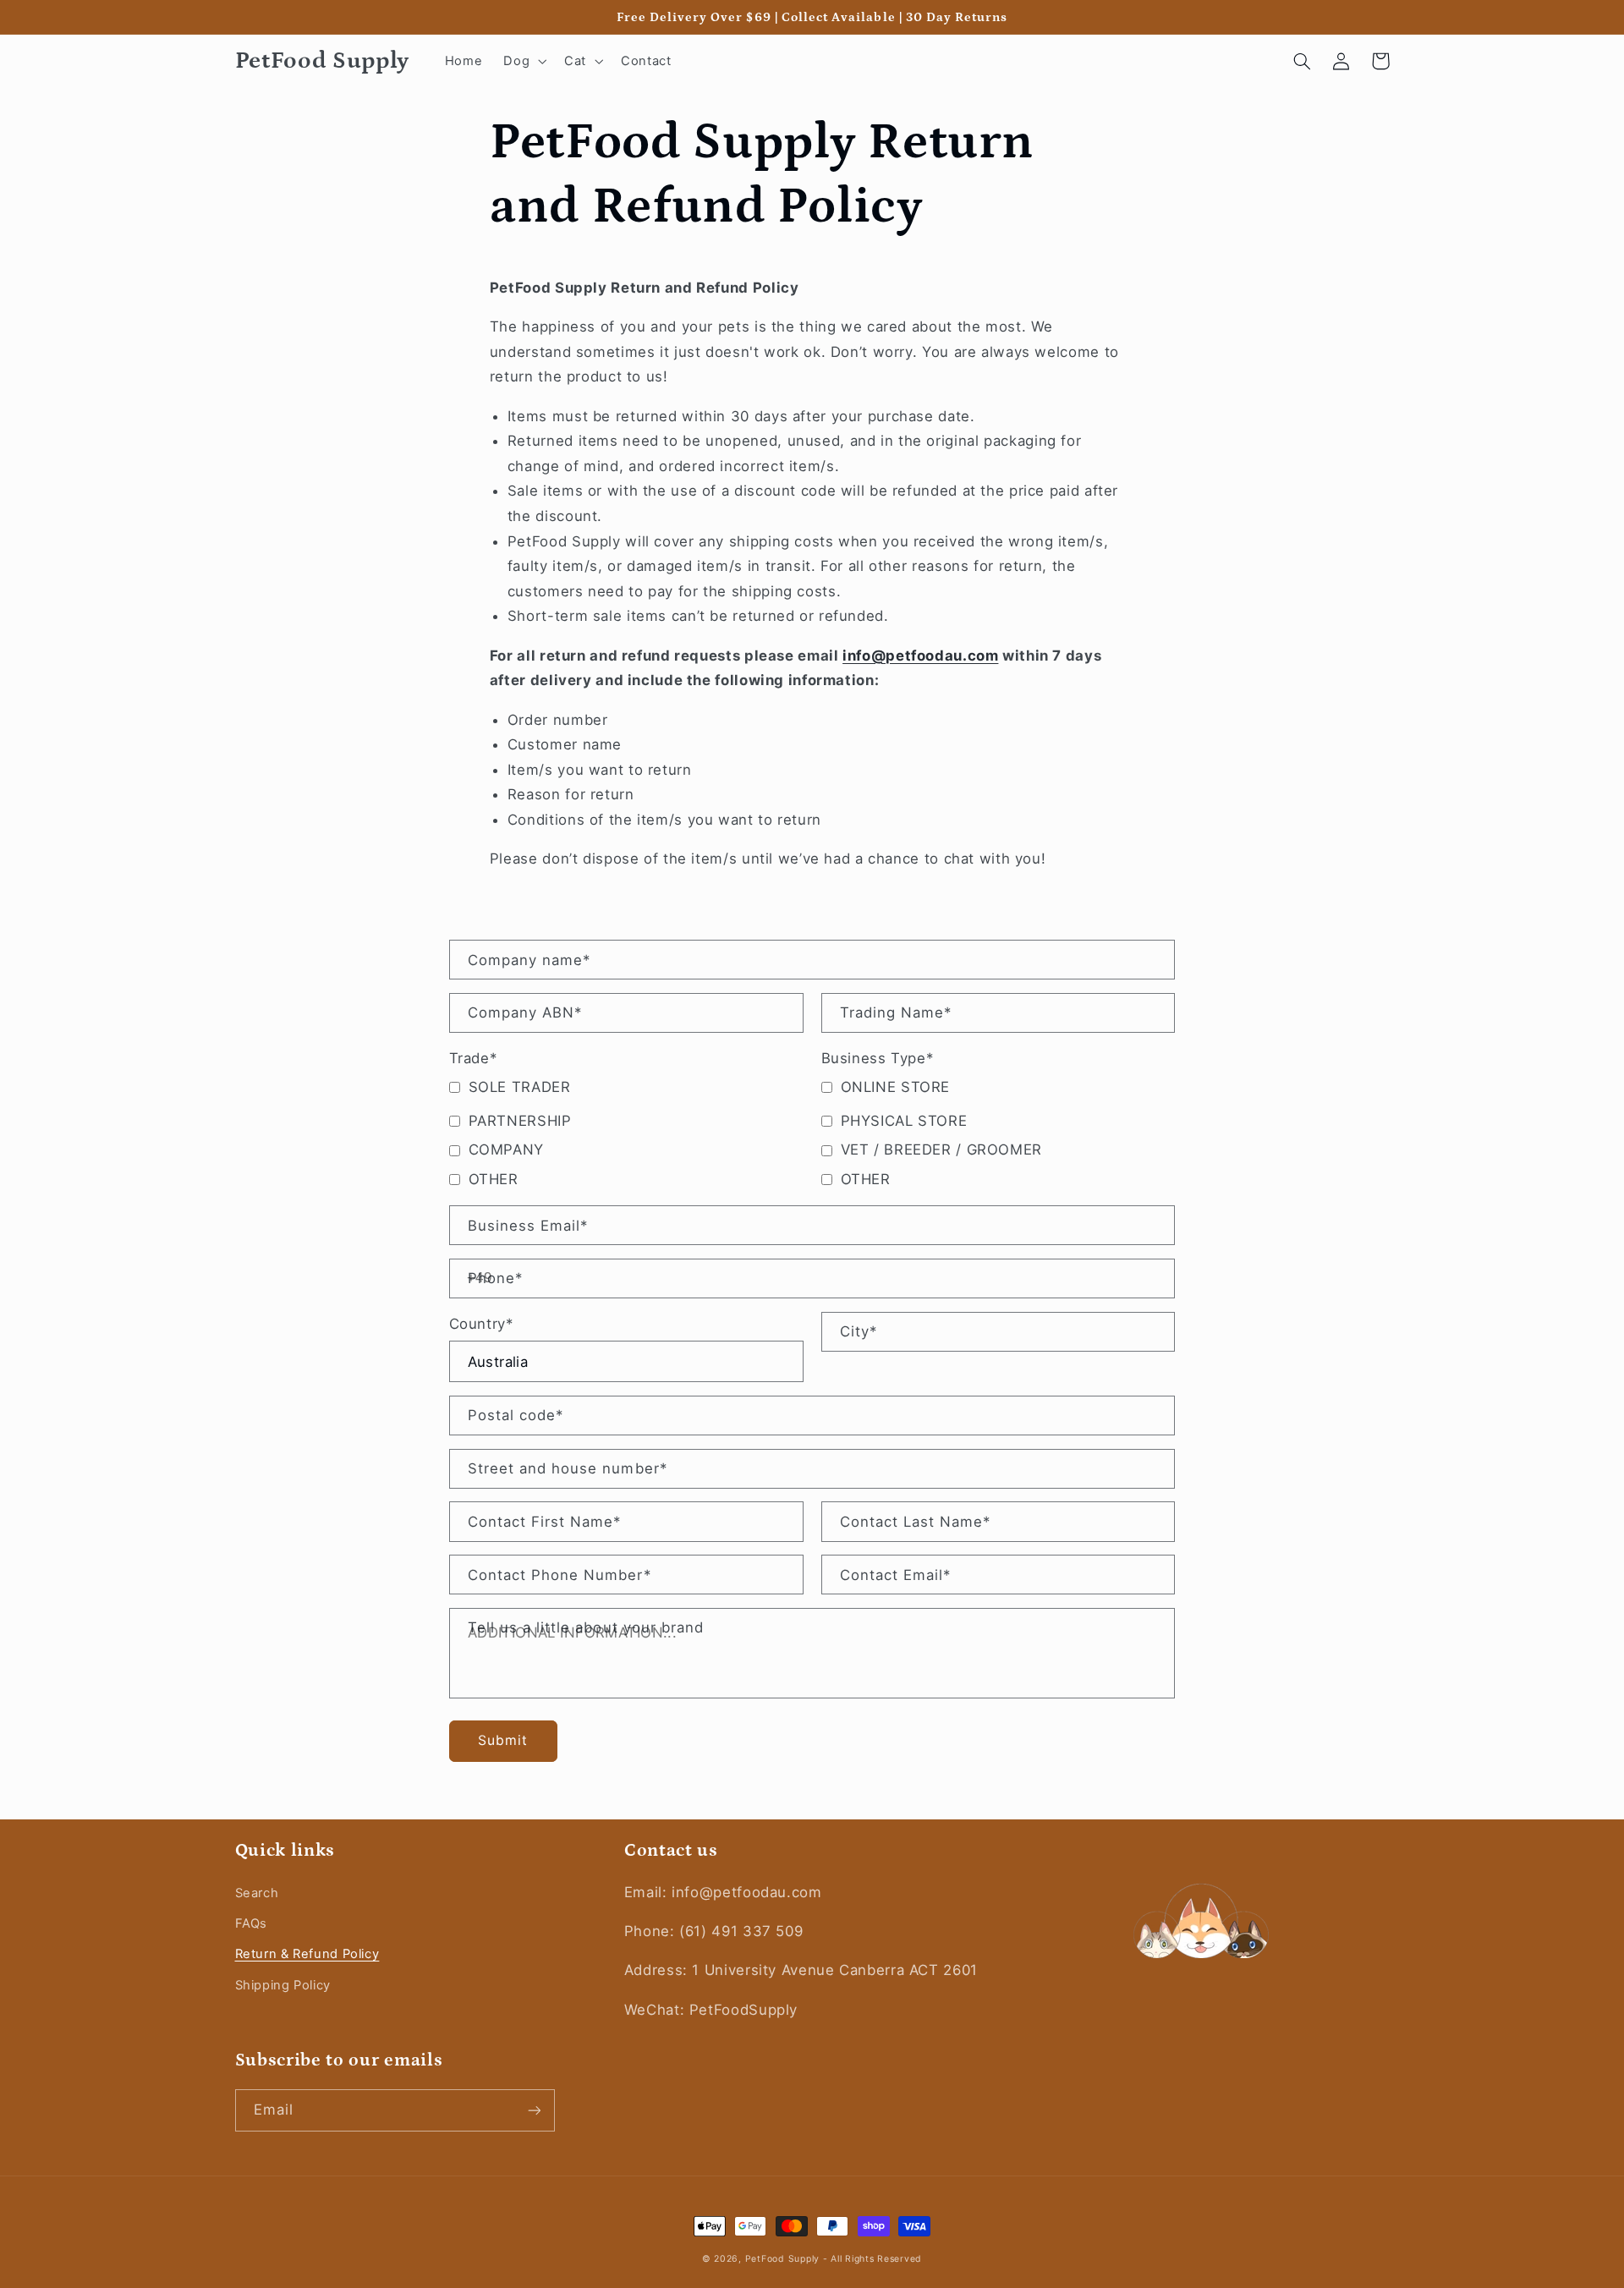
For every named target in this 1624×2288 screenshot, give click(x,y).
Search (257, 1893)
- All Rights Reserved (872, 2259)
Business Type (878, 1058)
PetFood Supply (784, 2259)
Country (481, 1324)
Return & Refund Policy (307, 1954)
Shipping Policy (283, 1985)
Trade (473, 1058)
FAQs (252, 1923)
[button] (524, 61)
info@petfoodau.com (920, 656)
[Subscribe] (534, 2110)
